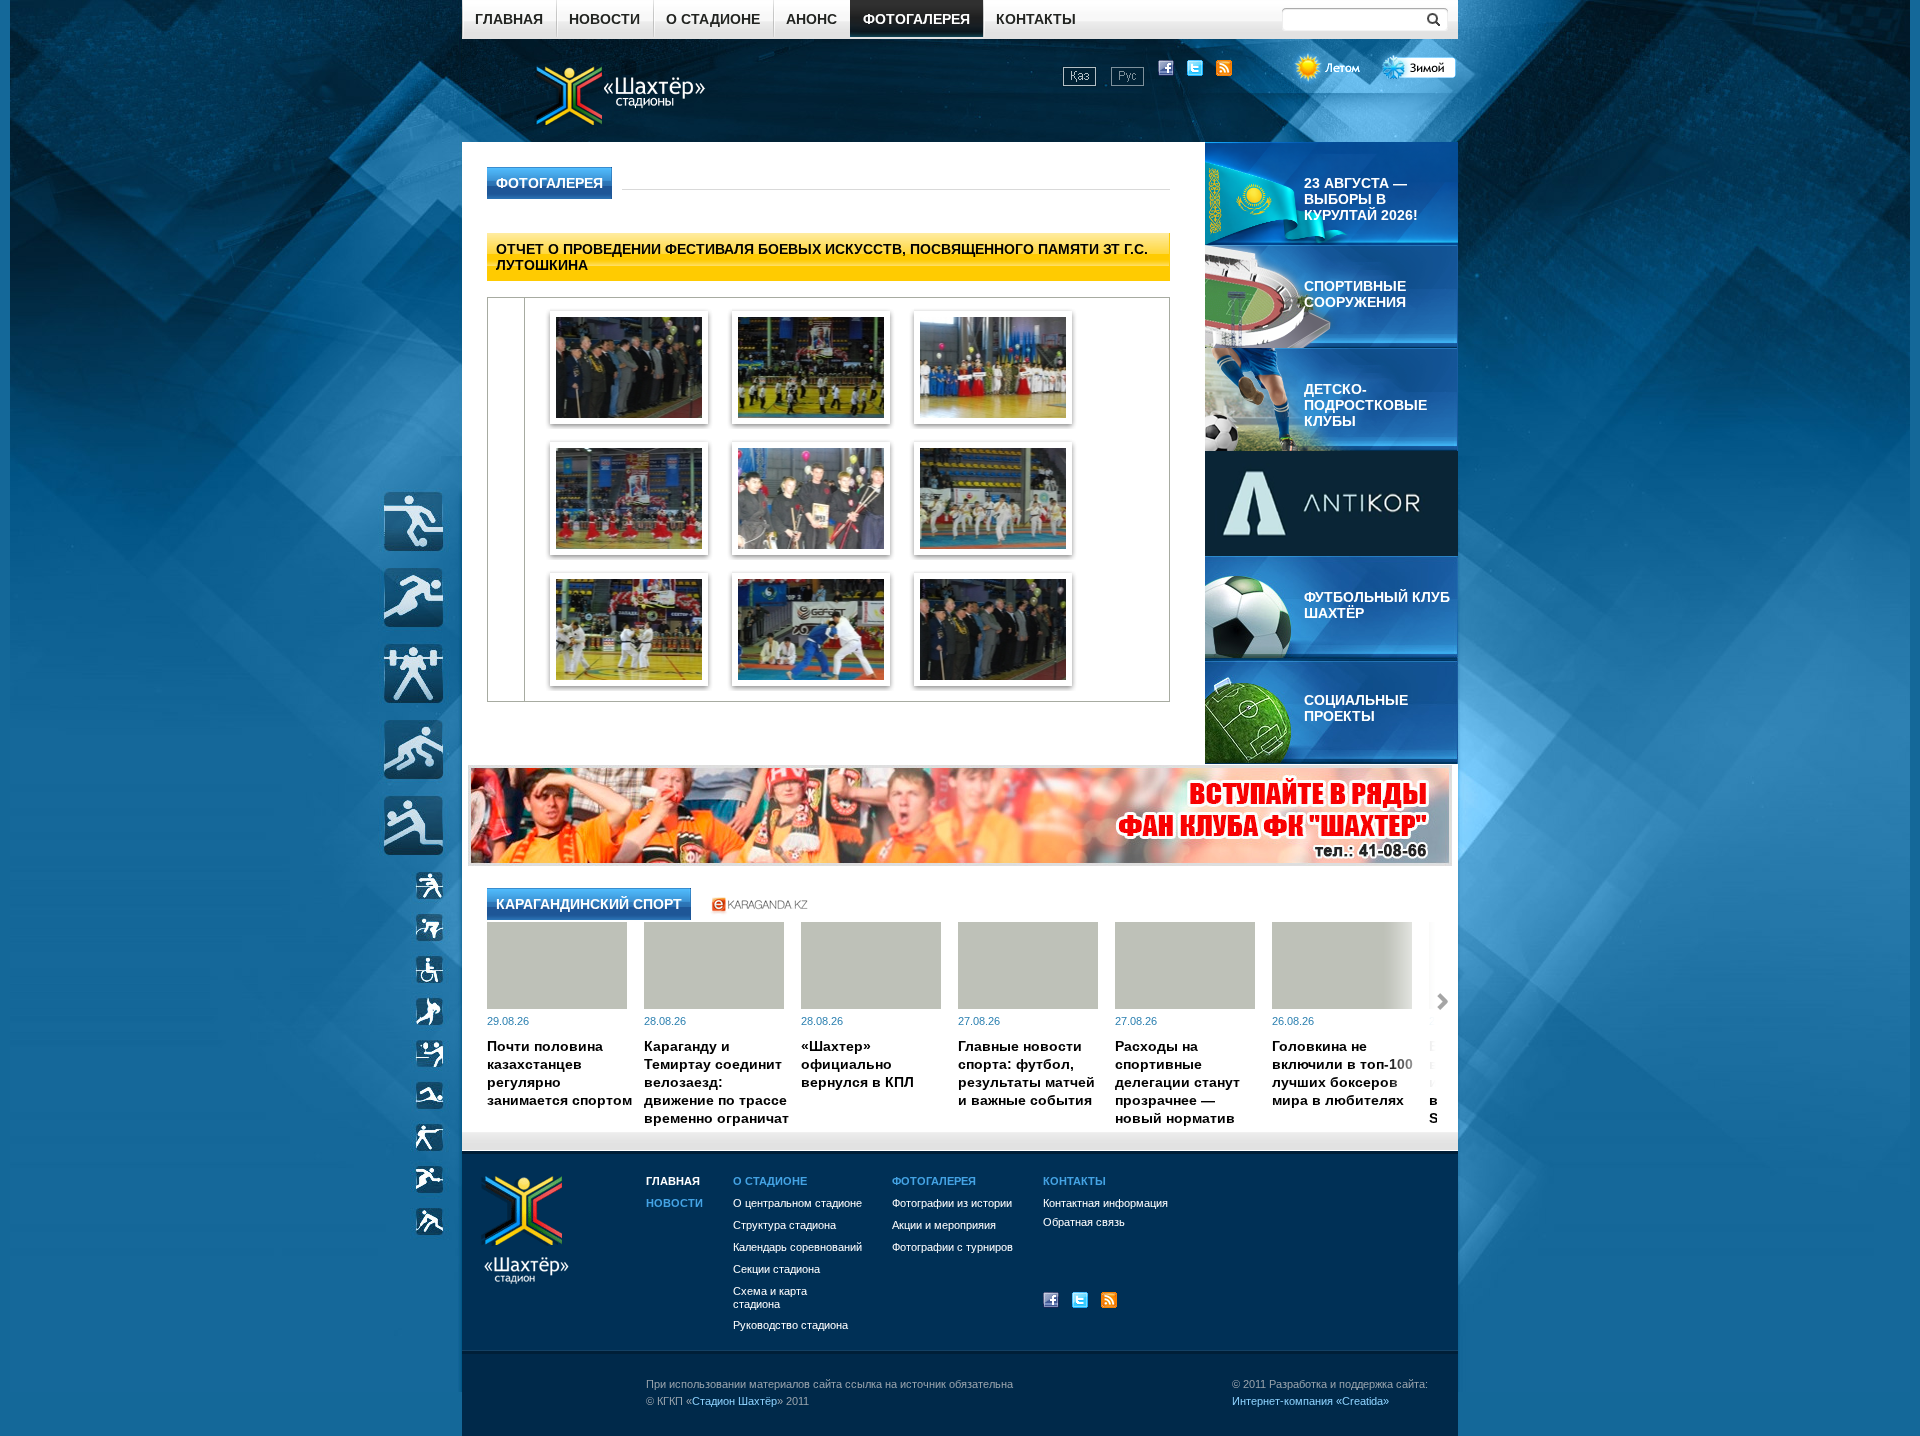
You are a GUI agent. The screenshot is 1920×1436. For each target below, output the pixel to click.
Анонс (811, 19)
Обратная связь (1084, 1222)
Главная (509, 19)
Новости (604, 19)
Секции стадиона (776, 1269)
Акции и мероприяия (944, 1225)
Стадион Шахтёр (734, 1401)
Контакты (1036, 19)
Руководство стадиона (790, 1325)
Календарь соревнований (797, 1247)
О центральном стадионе (797, 1203)
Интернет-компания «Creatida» (1310, 1401)
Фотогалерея (916, 19)
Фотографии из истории (952, 1203)
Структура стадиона (784, 1225)
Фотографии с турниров (952, 1247)
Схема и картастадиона (770, 1297)
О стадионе (713, 19)
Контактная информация (1105, 1203)
